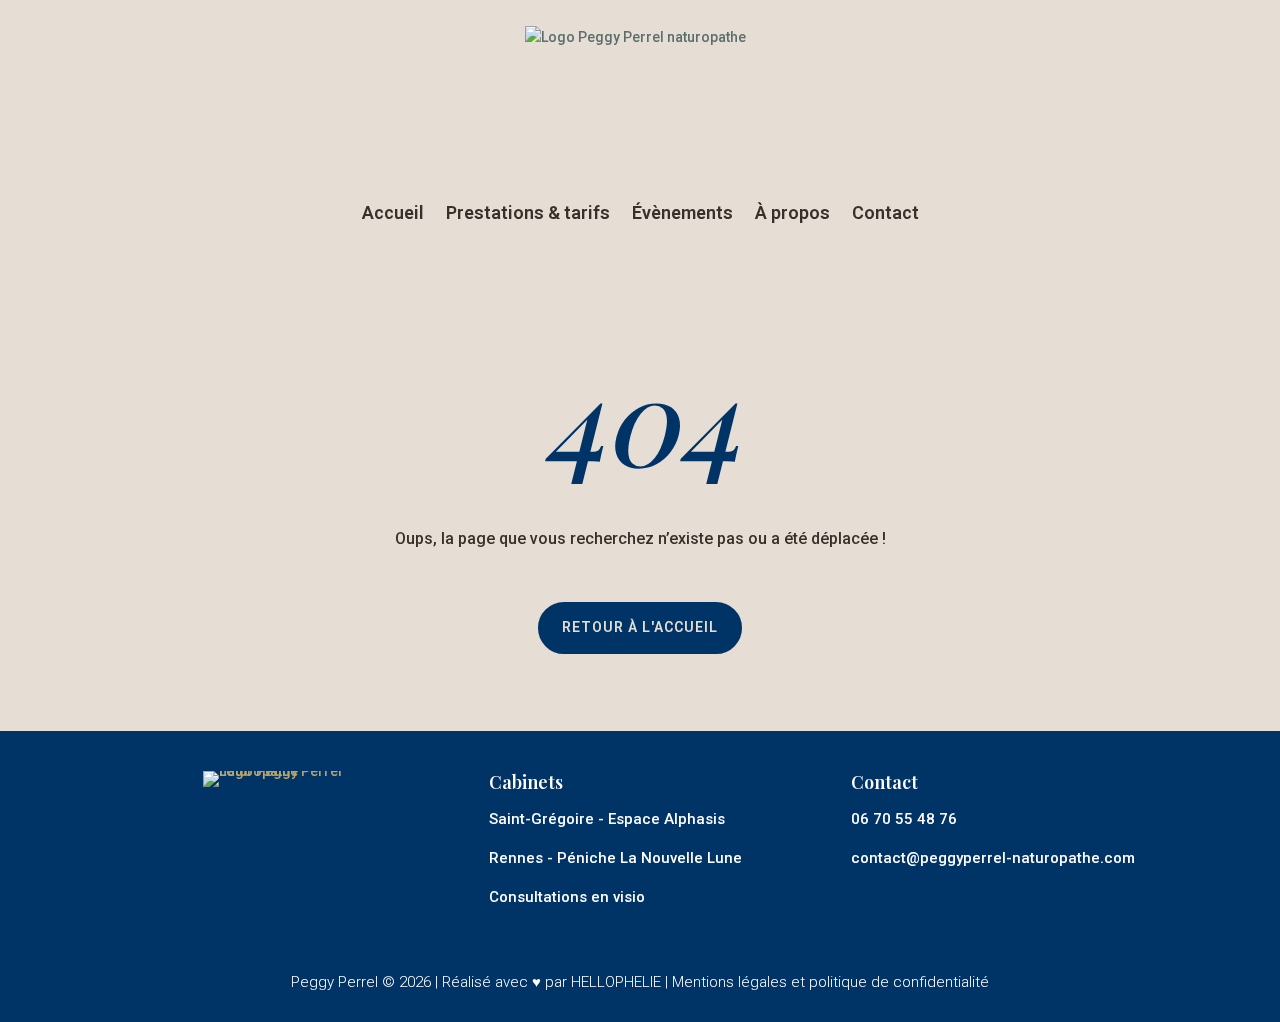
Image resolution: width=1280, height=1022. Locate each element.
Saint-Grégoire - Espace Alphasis (607, 819)
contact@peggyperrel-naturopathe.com (993, 858)
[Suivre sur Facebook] (924, 897)
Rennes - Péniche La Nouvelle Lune (615, 858)
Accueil (393, 212)
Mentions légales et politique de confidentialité (830, 982)
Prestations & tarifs (528, 212)
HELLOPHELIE (616, 982)
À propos (792, 212)
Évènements (682, 212)
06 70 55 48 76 (904, 819)
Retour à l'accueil (640, 627)
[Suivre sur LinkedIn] (977, 897)
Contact (885, 212)
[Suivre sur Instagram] (871, 897)
